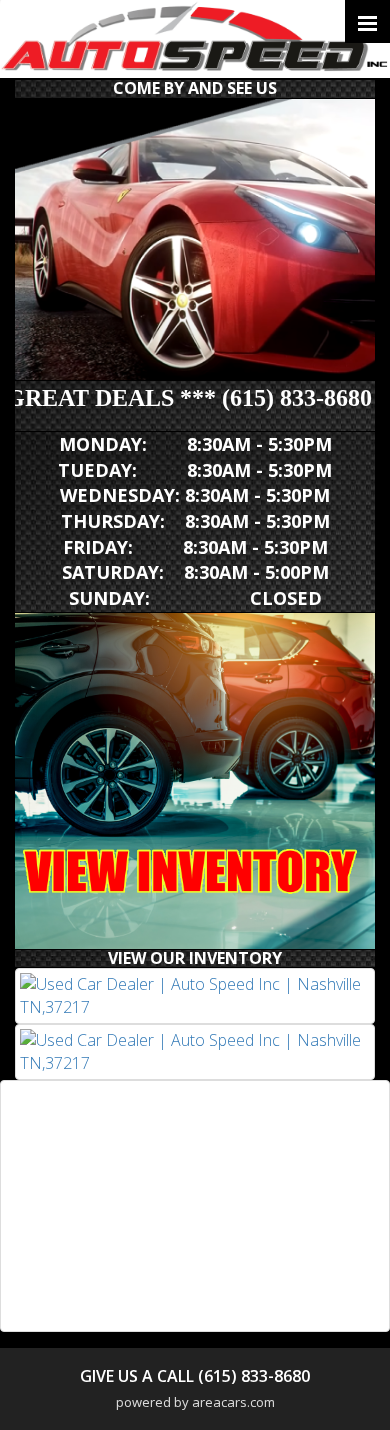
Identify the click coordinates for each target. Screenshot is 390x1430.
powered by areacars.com (195, 1402)
